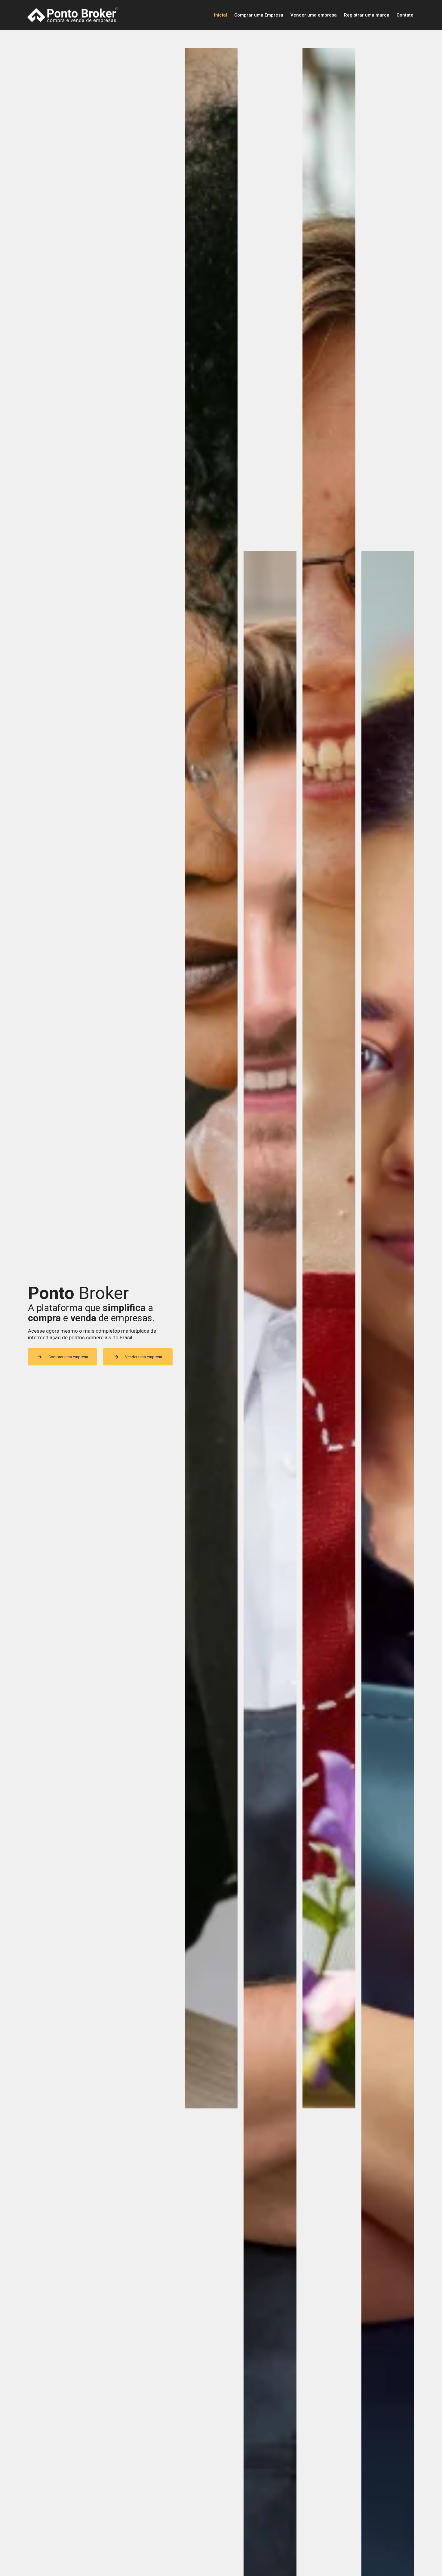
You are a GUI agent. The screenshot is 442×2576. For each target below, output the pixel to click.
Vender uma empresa (314, 15)
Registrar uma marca (367, 15)
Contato (405, 15)
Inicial (221, 15)
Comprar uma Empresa (259, 15)
